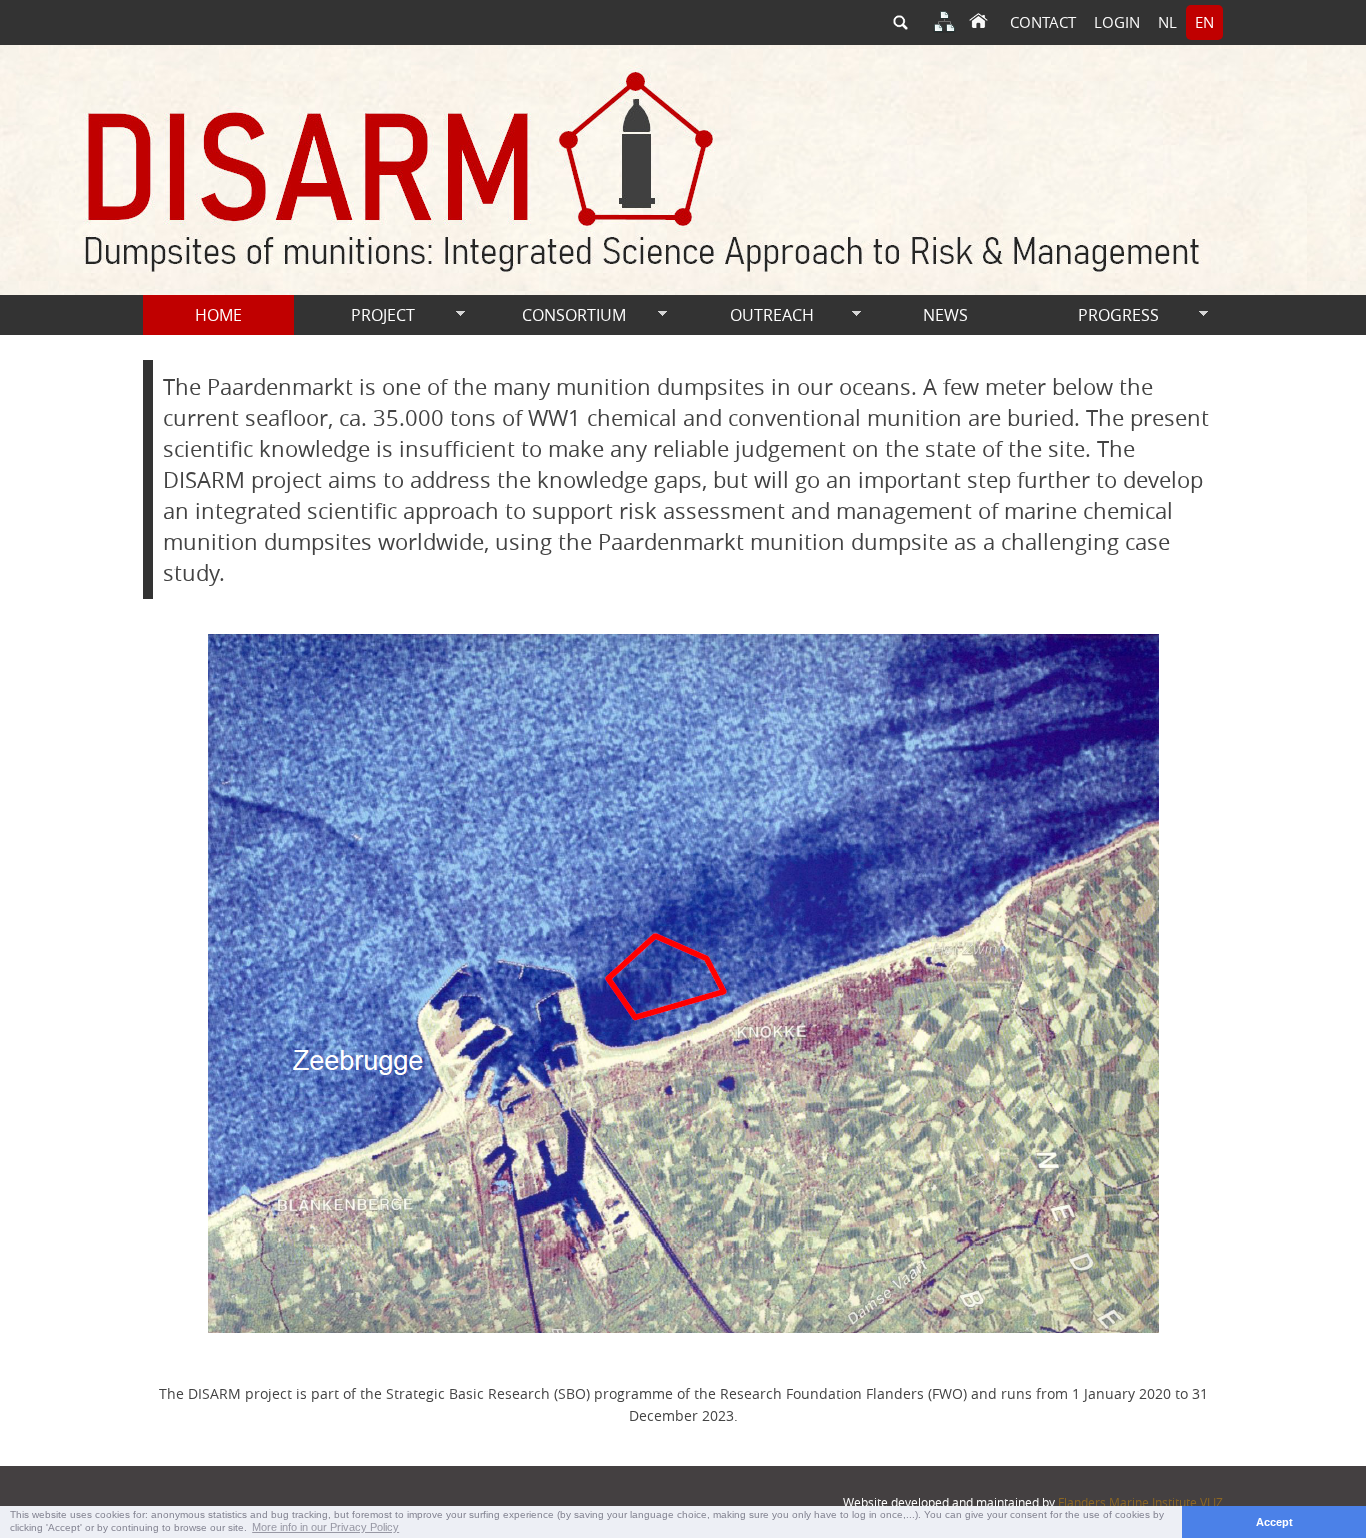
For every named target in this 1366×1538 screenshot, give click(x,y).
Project (354, 315)
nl (1167, 22)
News (945, 315)
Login (1117, 22)
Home (218, 315)
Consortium (549, 315)
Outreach (744, 315)
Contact (1043, 22)
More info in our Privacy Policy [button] (325, 1527)
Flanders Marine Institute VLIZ (1140, 1502)
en (1204, 22)
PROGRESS (1090, 315)
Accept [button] (1274, 1522)
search (900, 22)
